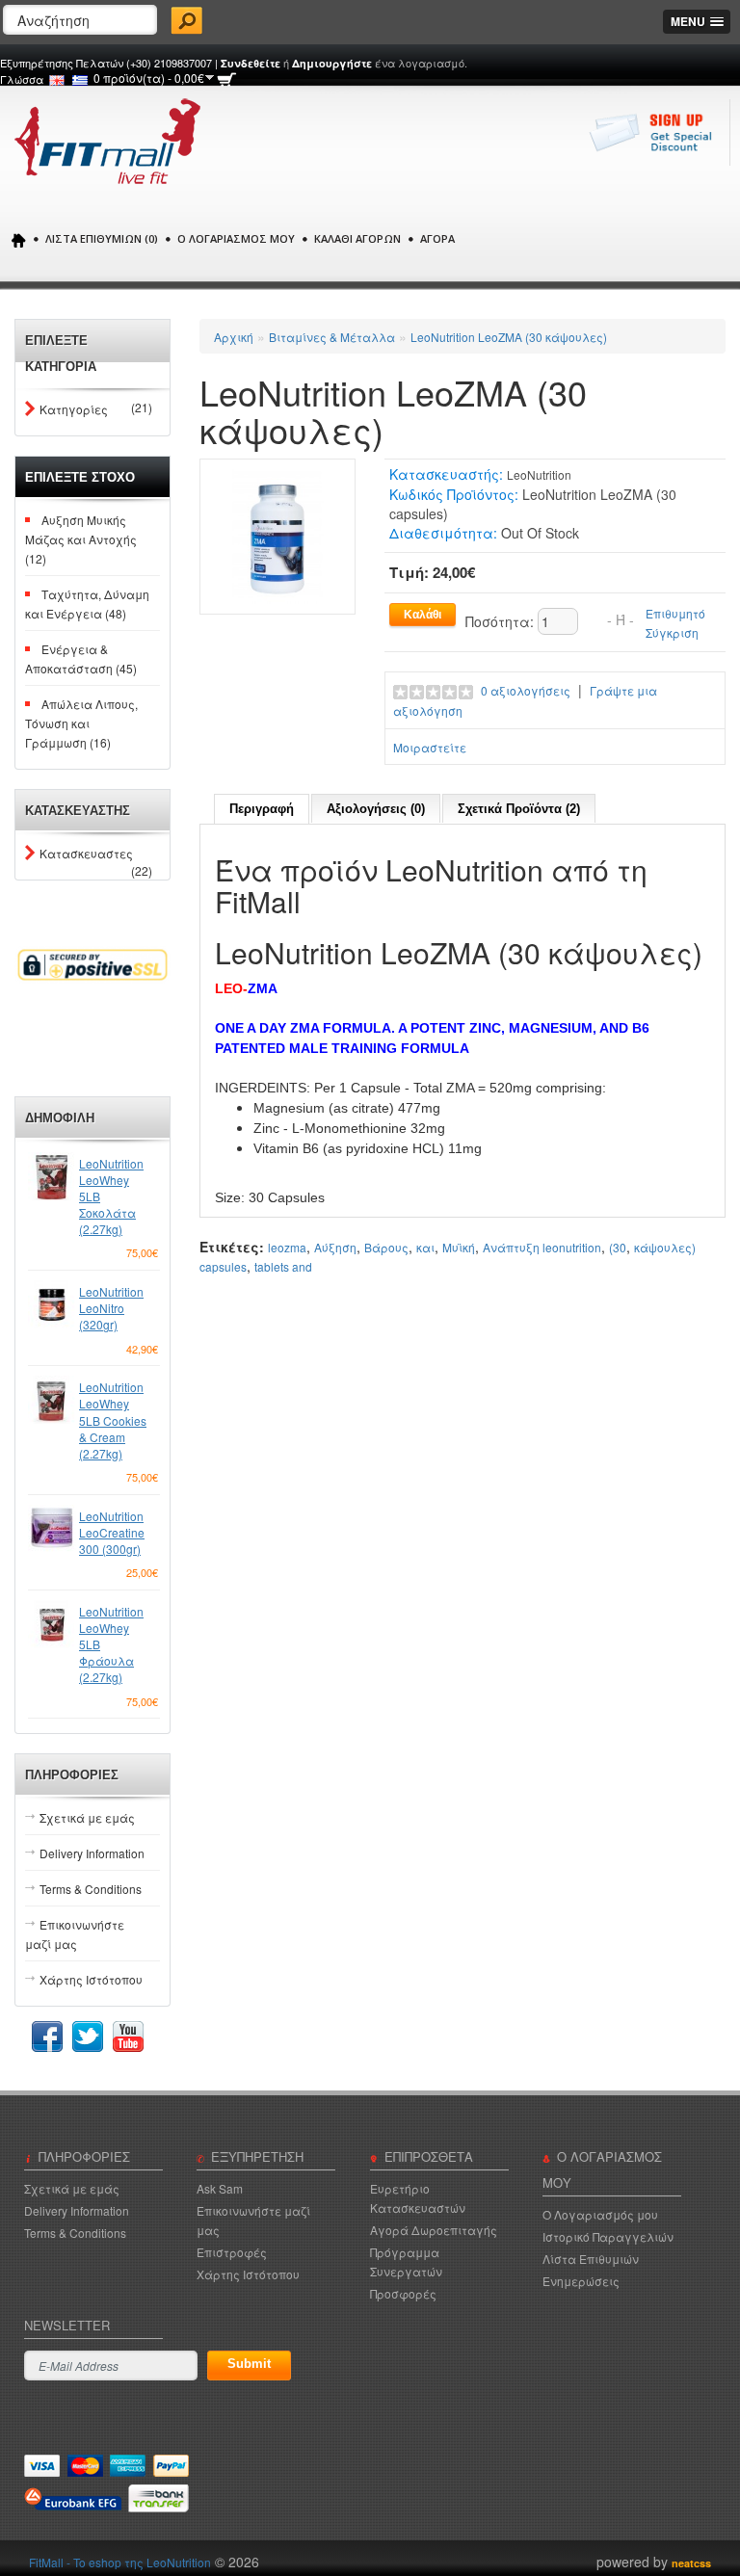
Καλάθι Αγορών (357, 238)
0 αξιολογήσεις (526, 690)
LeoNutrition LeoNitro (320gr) (111, 1308)
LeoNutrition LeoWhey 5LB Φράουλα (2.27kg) (111, 1644)
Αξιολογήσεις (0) (376, 809)
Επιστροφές (232, 2252)
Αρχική (234, 337)
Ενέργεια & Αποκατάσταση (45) (81, 658)
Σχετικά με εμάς (87, 1817)
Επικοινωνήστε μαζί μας (75, 1934)
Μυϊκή (459, 1247)
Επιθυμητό (675, 613)
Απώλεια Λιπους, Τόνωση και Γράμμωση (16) (81, 723)
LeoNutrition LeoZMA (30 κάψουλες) (509, 337)
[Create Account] (656, 142)
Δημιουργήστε (332, 63)
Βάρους (386, 1247)
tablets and (283, 1266)
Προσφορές (403, 2293)
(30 (618, 1247)
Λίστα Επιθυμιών (591, 2259)
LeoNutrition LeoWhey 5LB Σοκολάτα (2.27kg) (111, 1196)
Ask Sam (220, 2188)
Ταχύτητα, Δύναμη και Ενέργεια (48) (87, 604)
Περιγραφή (262, 809)
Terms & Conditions (91, 1889)
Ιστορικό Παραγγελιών (608, 2236)
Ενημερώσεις (581, 2281)
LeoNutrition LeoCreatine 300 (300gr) (112, 1532)
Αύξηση (335, 1247)
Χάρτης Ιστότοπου (91, 1979)
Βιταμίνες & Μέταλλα (332, 337)
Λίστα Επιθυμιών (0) (102, 238)
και (425, 1247)
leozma (287, 1247)
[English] (57, 80)
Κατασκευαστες (86, 854)
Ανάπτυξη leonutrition (542, 1247)
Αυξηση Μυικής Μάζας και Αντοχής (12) (81, 539)
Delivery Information (92, 1853)
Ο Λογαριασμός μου (236, 238)
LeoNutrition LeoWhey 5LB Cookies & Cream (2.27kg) (113, 1420)
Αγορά (437, 238)
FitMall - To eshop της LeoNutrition (120, 2562)
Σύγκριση (672, 632)
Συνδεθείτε (251, 63)
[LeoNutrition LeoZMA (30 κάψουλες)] (277, 534)
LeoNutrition (539, 474)
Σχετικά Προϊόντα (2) (519, 809)
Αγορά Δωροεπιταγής (434, 2230)
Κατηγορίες (74, 409)
